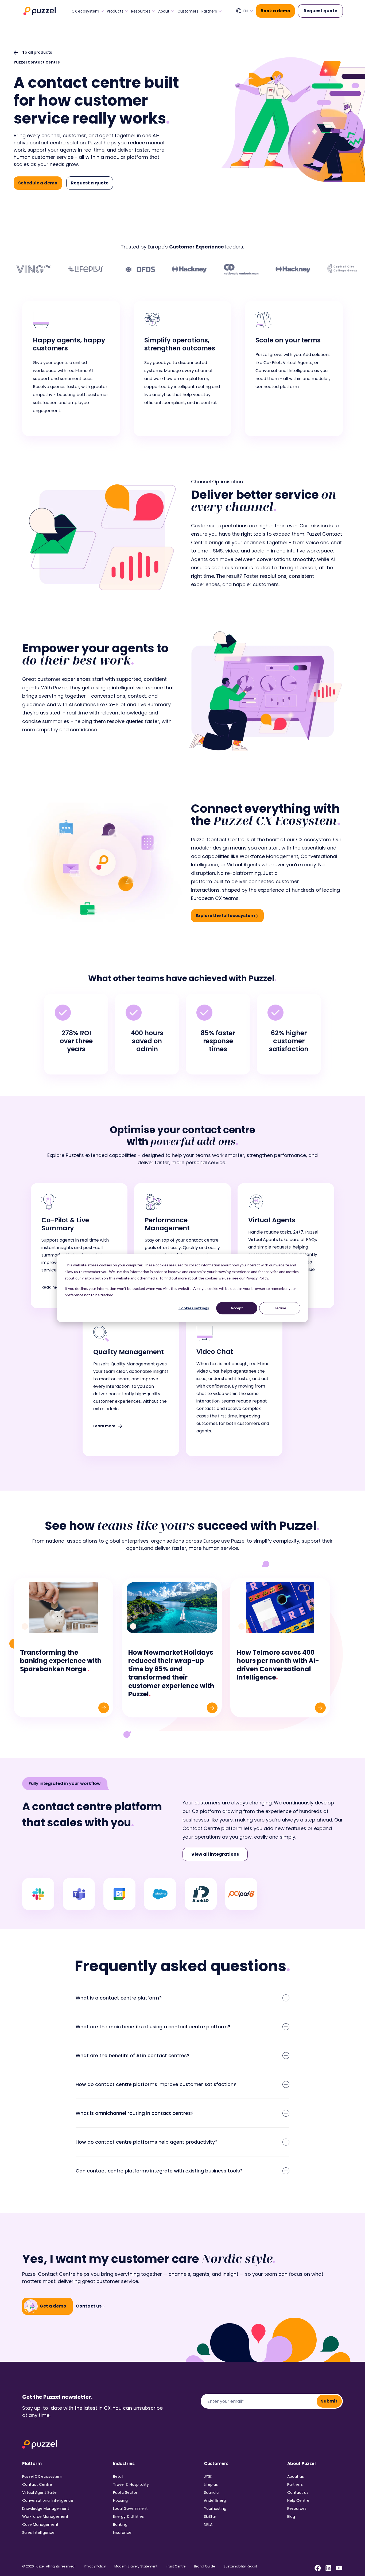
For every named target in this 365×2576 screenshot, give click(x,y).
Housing (120, 2500)
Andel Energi (215, 2500)
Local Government (130, 2508)
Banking (120, 2524)
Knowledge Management (46, 2508)
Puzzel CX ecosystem (42, 2476)
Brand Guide (204, 2566)
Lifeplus (211, 2484)
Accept (237, 1308)
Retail (118, 2476)
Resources (141, 11)
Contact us (298, 2492)
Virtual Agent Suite (39, 2492)
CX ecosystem (85, 11)
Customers (188, 11)
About (164, 11)
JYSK (208, 2476)
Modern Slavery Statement (136, 2566)
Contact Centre (37, 2484)
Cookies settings (194, 1308)
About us (296, 2476)
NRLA (208, 2524)
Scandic (211, 2492)
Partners (209, 11)
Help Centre (298, 2500)
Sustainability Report (240, 2566)
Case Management (40, 2524)
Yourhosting (215, 2508)
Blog (291, 2516)
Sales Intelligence (38, 2532)
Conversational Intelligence (48, 2500)
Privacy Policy (95, 2566)
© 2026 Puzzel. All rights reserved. (49, 2566)
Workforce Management (45, 2516)
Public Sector (125, 2492)
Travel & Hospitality (131, 2484)
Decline (280, 1308)
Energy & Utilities (128, 2516)
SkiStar (210, 2516)
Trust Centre (176, 2566)
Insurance (122, 2532)
